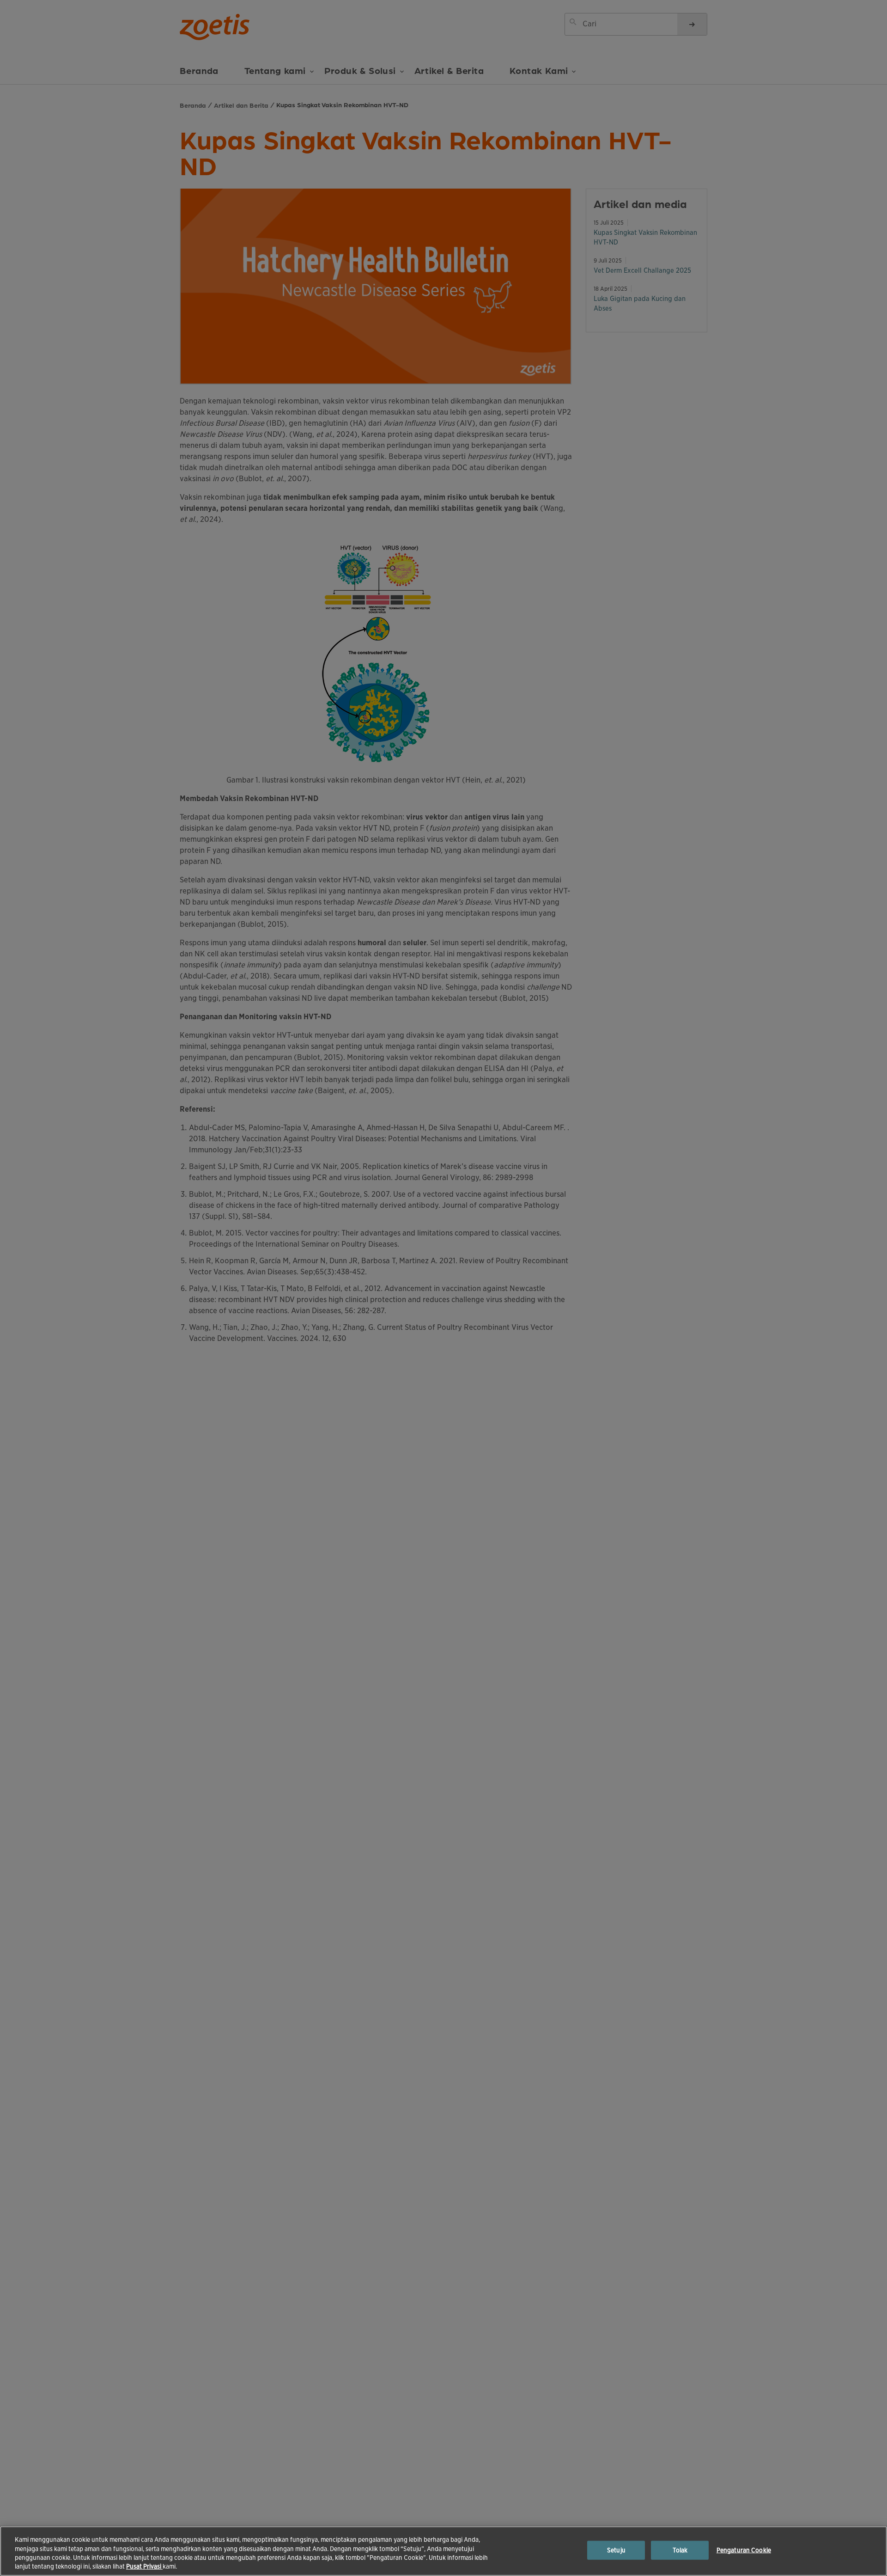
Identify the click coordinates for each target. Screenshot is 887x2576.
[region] (443, 2551)
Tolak (680, 2550)
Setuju (616, 2550)
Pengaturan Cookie (744, 2550)
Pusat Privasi (144, 2567)
